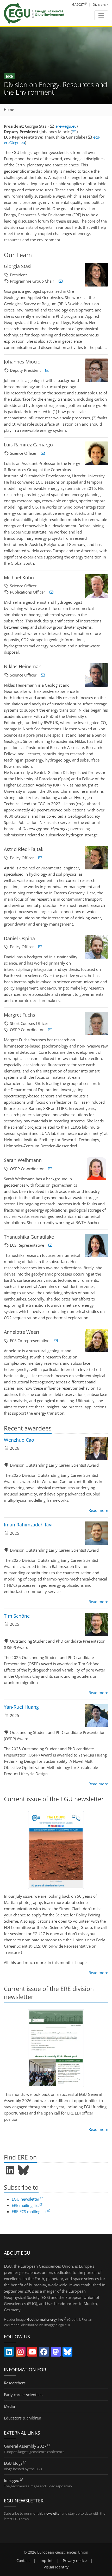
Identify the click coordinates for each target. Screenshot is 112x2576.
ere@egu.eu (66, 126)
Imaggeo (12, 2480)
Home (9, 110)
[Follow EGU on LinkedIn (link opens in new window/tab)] (9, 2353)
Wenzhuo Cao (19, 1440)
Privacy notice (75, 2561)
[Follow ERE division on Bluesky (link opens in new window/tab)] (23, 2170)
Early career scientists (23, 2395)
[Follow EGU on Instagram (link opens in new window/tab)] (21, 2353)
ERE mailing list (25, 2205)
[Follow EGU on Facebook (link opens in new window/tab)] (44, 2353)
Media (9, 2406)
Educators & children (23, 2418)
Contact (23, 2561)
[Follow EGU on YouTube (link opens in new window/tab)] (32, 2353)
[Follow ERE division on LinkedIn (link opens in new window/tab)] (10, 2170)
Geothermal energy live (45, 2319)
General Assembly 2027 (25, 2446)
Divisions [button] (99, 5)
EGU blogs (13, 2463)
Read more (98, 1510)
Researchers (15, 2383)
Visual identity (56, 2567)
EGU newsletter (26, 2199)
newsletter (52, 2513)
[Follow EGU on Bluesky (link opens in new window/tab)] (67, 2353)
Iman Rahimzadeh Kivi (28, 1525)
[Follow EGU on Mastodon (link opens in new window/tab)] (56, 2353)
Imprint (46, 2561)
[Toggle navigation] (101, 15)
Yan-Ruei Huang (21, 1707)
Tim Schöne (17, 1616)
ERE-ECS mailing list (29, 2211)
